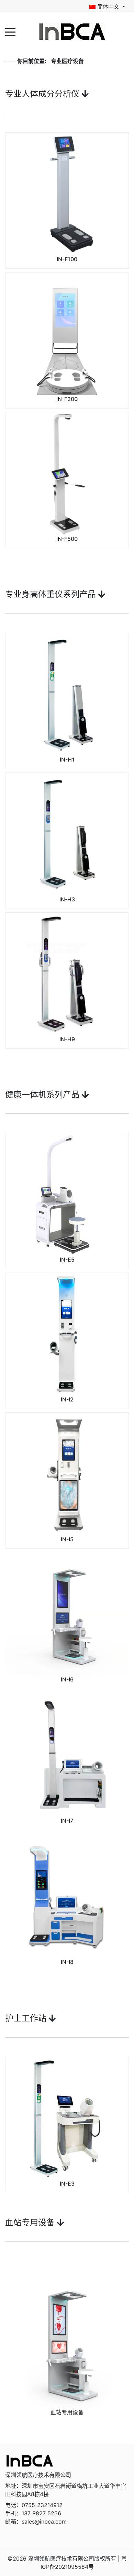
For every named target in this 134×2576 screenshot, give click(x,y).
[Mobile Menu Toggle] (10, 32)
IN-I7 (67, 1821)
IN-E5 (67, 1260)
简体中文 (108, 7)
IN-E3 (67, 2184)
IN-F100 (67, 259)
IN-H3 (67, 899)
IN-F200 (67, 399)
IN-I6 (67, 1679)
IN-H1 (67, 760)
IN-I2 (67, 1399)
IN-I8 (67, 1962)
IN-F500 (67, 539)
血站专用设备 (67, 2412)
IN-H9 (67, 1039)
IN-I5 (67, 1539)
